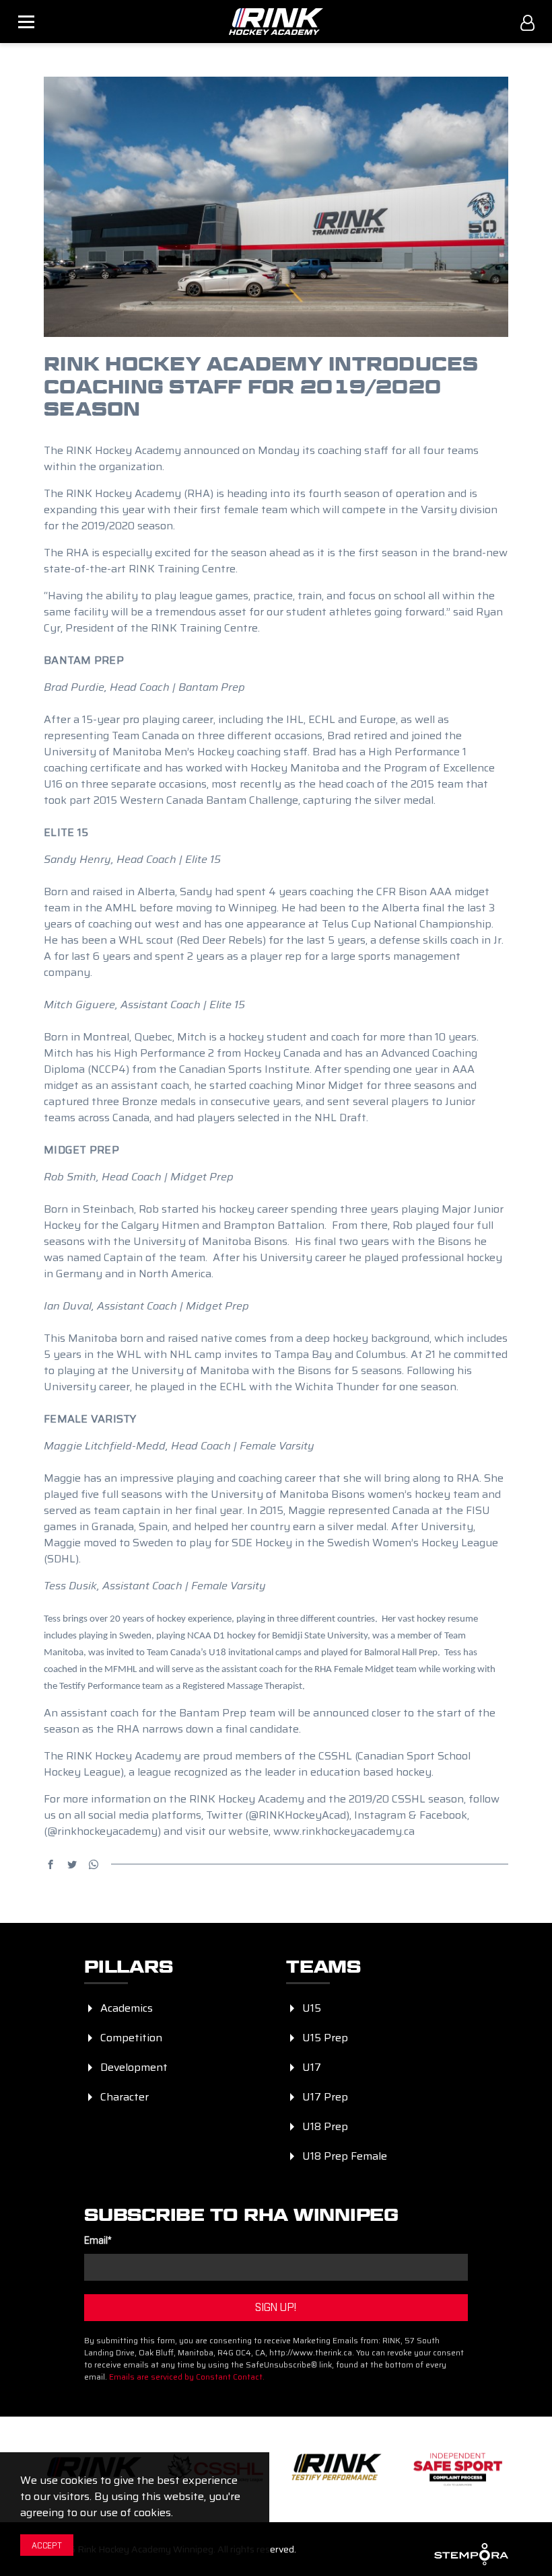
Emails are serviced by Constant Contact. (187, 2377)
